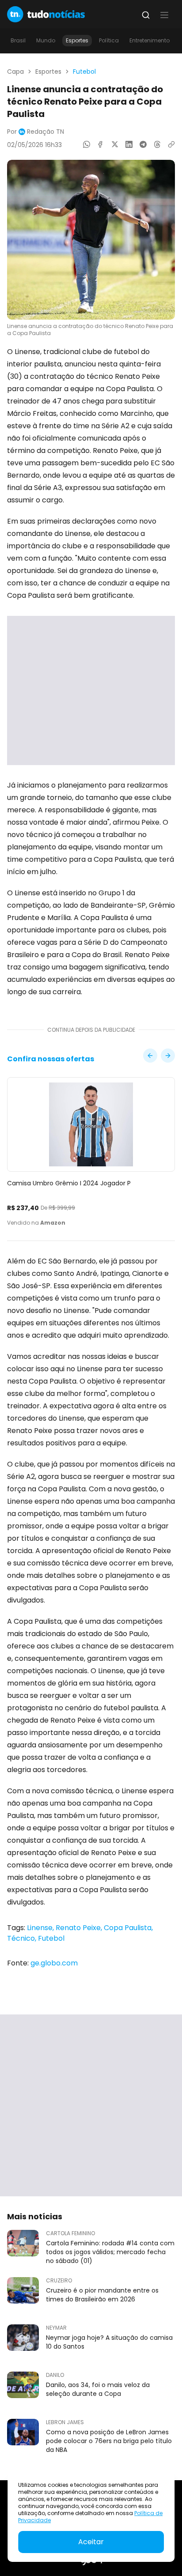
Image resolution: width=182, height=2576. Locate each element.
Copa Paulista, (128, 1928)
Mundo (46, 40)
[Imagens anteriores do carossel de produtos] (168, 1056)
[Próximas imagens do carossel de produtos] (150, 1056)
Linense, (41, 1928)
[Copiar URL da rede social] (171, 144)
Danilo (55, 2375)
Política (109, 40)
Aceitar (91, 2542)
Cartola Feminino (70, 2233)
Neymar (56, 2328)
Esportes (77, 40)
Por (36, 132)
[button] (164, 15)
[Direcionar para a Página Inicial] (46, 14)
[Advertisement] (91, 690)
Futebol (84, 72)
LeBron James (65, 2422)
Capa (15, 72)
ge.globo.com (54, 1963)
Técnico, (23, 1938)
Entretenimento (150, 40)
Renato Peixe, (80, 1928)
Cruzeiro (59, 2281)
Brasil (18, 40)
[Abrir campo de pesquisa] (146, 15)
